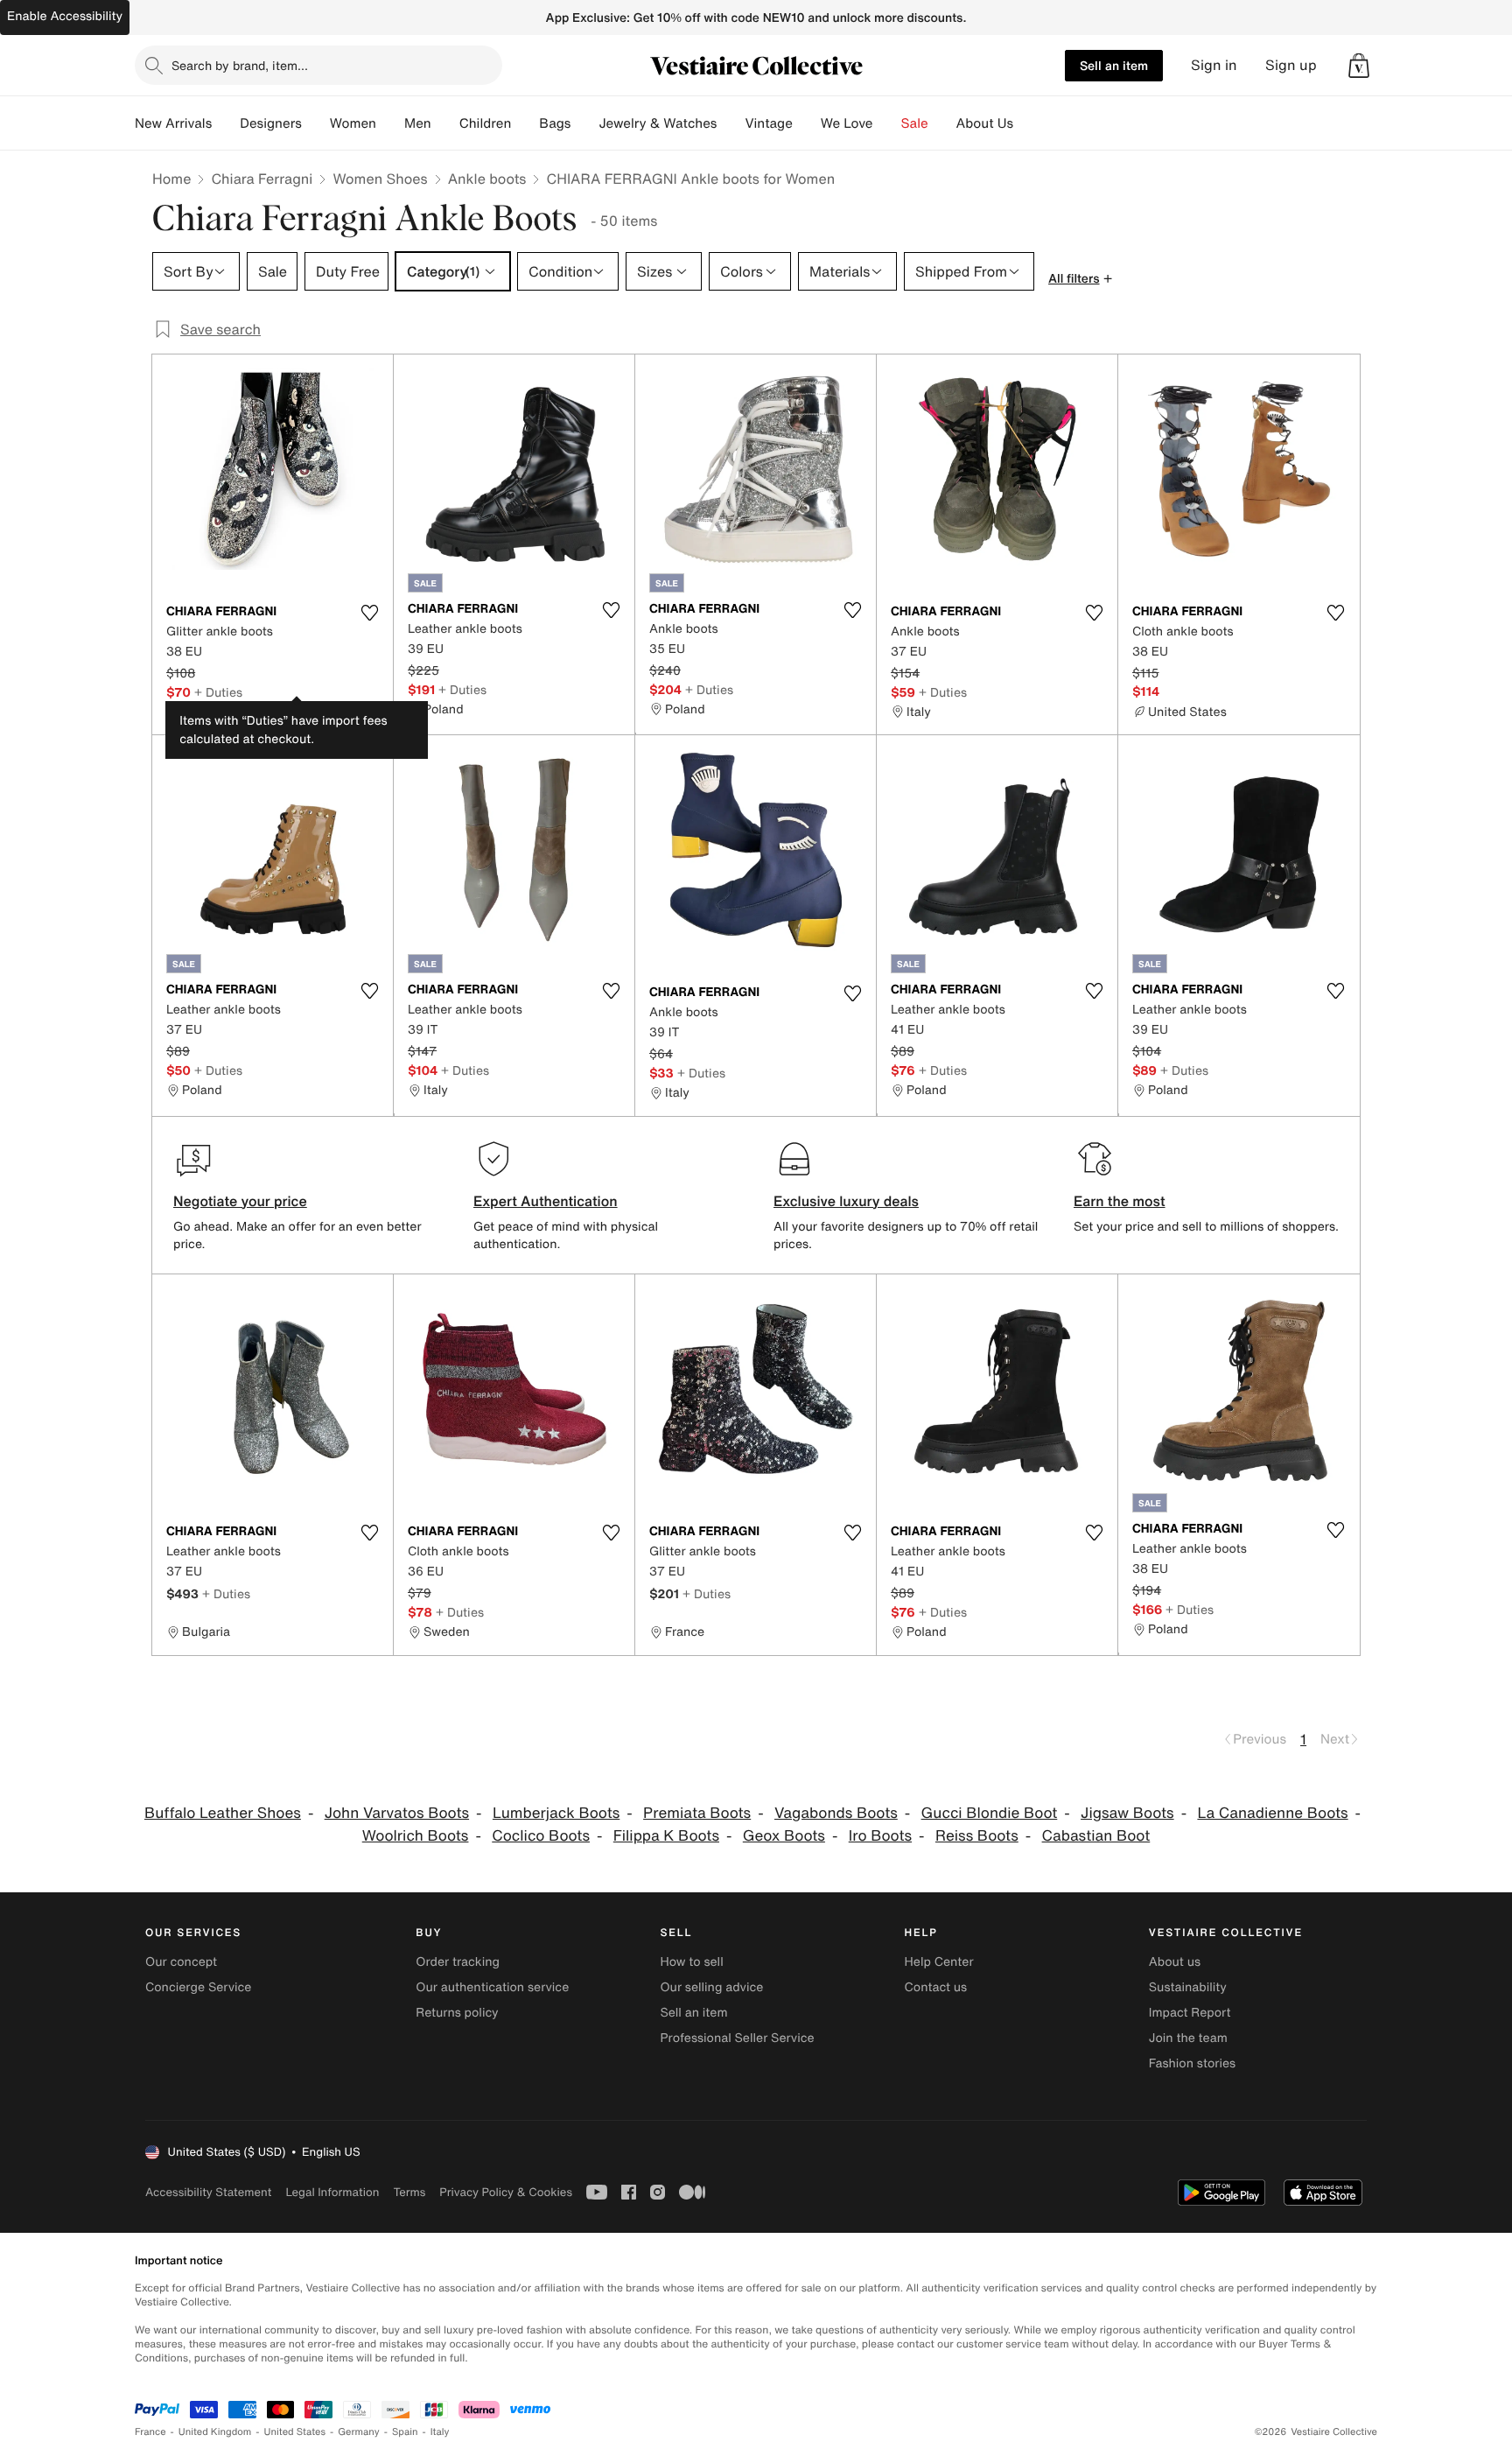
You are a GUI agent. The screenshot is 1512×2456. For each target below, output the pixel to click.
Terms (409, 2192)
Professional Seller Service (737, 2038)
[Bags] (584, 123)
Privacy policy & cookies (506, 2192)
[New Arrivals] (226, 123)
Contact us (936, 1987)
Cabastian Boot (1096, 1836)
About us (1175, 1962)
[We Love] (887, 123)
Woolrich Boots (416, 1836)
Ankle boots (487, 179)
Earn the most (1120, 1201)
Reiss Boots (977, 1836)
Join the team (1188, 2038)
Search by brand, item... (240, 65)
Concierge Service (198, 1987)
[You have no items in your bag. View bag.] (1359, 66)
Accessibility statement (208, 2192)
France (150, 2432)
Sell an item (1114, 65)
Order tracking (458, 1962)
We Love (847, 123)
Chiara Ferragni (262, 179)
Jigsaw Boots (1127, 1813)
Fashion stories (1192, 2063)
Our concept (181, 1962)
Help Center (939, 1962)
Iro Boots (880, 1836)
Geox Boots (784, 1836)
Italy (440, 2432)
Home (171, 179)
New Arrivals (173, 123)
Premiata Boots (697, 1813)
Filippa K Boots (666, 1836)
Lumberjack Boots (556, 1813)
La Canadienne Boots (1272, 1813)
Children (486, 123)
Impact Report (1190, 2013)
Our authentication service (492, 1987)
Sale (915, 123)
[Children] (525, 123)
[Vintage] (807, 123)
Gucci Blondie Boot (990, 1813)
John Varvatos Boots (397, 1813)
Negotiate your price (240, 1201)
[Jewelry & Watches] (731, 123)
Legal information (332, 2192)
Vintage (768, 123)
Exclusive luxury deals (846, 1201)
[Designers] (316, 123)
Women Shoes (380, 179)
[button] (1359, 66)
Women (353, 123)
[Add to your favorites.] (369, 613)
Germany (359, 2432)
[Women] (390, 123)
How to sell (691, 1962)
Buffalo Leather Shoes (223, 1813)
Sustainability (1188, 1987)
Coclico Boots (541, 1836)
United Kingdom (215, 2432)
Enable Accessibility (65, 16)
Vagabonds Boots (836, 1813)
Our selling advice (711, 1987)
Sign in (1214, 65)
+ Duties (218, 692)
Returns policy (457, 2013)
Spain (405, 2432)
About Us (985, 123)
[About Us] (1027, 123)
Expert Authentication (546, 1201)
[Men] (445, 123)
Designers (271, 123)
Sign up (1291, 65)
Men (418, 123)
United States (295, 2432)
